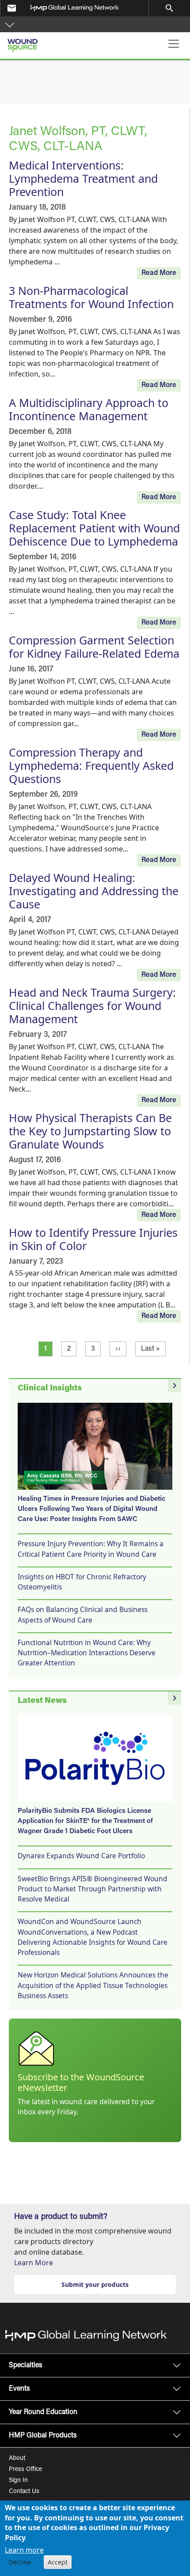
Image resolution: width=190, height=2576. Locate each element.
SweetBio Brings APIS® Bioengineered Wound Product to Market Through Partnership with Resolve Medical (93, 1889)
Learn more (24, 2550)
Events (19, 2389)
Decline (20, 2562)
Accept (58, 2562)
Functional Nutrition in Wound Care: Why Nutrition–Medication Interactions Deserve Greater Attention (87, 1653)
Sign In (18, 2481)
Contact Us (24, 2492)
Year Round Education (43, 2412)
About (17, 2459)
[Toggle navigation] (174, 44)
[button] (10, 24)
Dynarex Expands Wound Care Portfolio (81, 1856)
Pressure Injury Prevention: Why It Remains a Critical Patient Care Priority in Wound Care (91, 1549)
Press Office (25, 2470)
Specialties (26, 2365)
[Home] (56, 42)
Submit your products (95, 2284)
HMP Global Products (43, 2436)
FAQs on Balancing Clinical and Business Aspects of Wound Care (83, 1614)
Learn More (34, 2263)
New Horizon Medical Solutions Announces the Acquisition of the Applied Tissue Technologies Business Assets (93, 1985)
